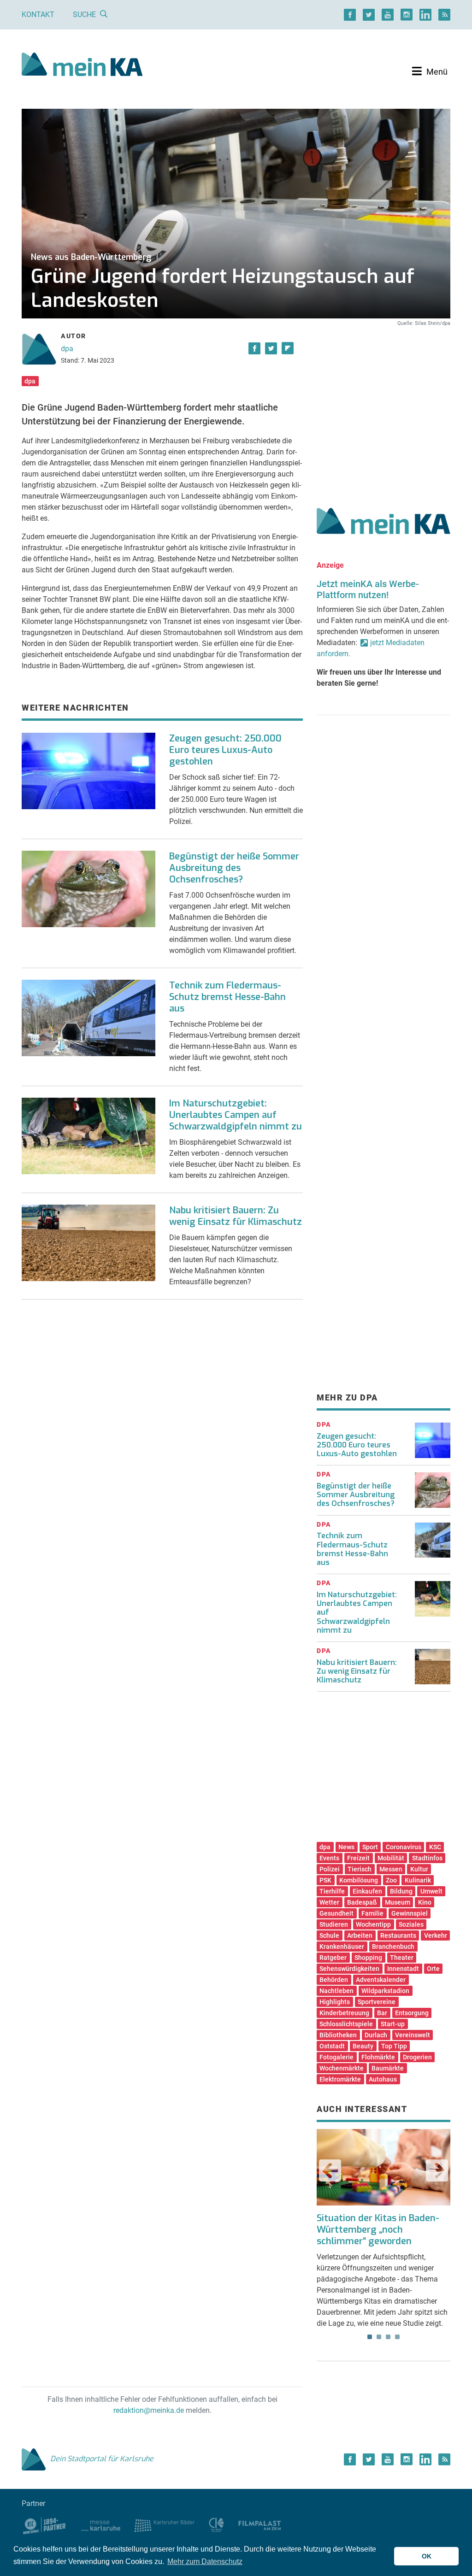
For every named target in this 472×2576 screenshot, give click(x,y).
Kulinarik (418, 1880)
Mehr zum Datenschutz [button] (205, 2561)
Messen (391, 1869)
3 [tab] (388, 2337)
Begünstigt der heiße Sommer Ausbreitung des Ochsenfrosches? (234, 868)
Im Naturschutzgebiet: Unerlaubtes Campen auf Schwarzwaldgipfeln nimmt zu (236, 1115)
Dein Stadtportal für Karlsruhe (102, 2459)
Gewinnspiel (410, 1913)
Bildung (401, 1891)
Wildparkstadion (385, 1991)
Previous (330, 2170)
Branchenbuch (393, 1947)
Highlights (335, 2002)
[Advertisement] (383, 407)
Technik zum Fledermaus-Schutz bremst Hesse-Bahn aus (227, 997)
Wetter (329, 1902)
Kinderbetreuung (344, 2013)
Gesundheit (336, 1913)
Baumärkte (388, 2068)
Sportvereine (377, 2002)
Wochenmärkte (342, 2068)
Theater (402, 1958)
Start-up (393, 2024)
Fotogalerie (336, 2057)
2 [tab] (379, 2337)
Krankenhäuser (342, 1947)
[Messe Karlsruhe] (101, 2525)
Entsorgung (412, 2013)
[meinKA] (82, 66)
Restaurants (398, 1935)
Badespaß (362, 1902)
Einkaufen (367, 1891)
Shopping (368, 1958)
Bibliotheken (338, 2035)
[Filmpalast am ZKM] (260, 2525)
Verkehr (436, 1935)
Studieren (334, 1924)
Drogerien (417, 2057)
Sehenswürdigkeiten (349, 1969)
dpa (67, 349)
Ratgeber (333, 1958)
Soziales (411, 1924)
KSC (435, 1847)
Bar (382, 2013)
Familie (372, 1913)
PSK (325, 1880)
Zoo (391, 1880)
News (346, 1847)
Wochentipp (373, 1924)
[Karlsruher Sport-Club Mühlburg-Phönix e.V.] (44, 2525)
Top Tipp (394, 2046)
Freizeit (358, 1858)
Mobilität (391, 1858)
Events (329, 1858)
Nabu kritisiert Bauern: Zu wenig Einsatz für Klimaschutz (236, 1216)
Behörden (334, 1980)
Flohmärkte (378, 2057)
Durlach (376, 2035)
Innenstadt (403, 1969)
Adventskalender (381, 1980)
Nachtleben (336, 1991)
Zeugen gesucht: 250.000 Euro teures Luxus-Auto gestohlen (225, 750)
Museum (398, 1902)
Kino (425, 1902)
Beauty (363, 2046)
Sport (370, 1847)
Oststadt (332, 2046)
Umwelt (431, 1891)
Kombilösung (359, 1880)
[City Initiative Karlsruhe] (216, 2525)
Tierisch (360, 1869)
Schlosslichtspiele (346, 2024)
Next (437, 2170)
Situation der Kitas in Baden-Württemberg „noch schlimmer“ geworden (378, 2230)
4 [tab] (397, 2337)
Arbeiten (360, 1935)
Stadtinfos (427, 1858)
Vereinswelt (413, 2035)
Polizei (330, 1869)
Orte (433, 1969)
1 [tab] (370, 2337)
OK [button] (427, 2556)
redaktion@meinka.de (149, 2410)
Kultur (419, 1869)
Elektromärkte (340, 2079)
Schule (329, 1935)
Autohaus (383, 2079)
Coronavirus (404, 1847)
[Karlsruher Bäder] (164, 2525)
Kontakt (38, 15)
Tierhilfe (332, 1891)
